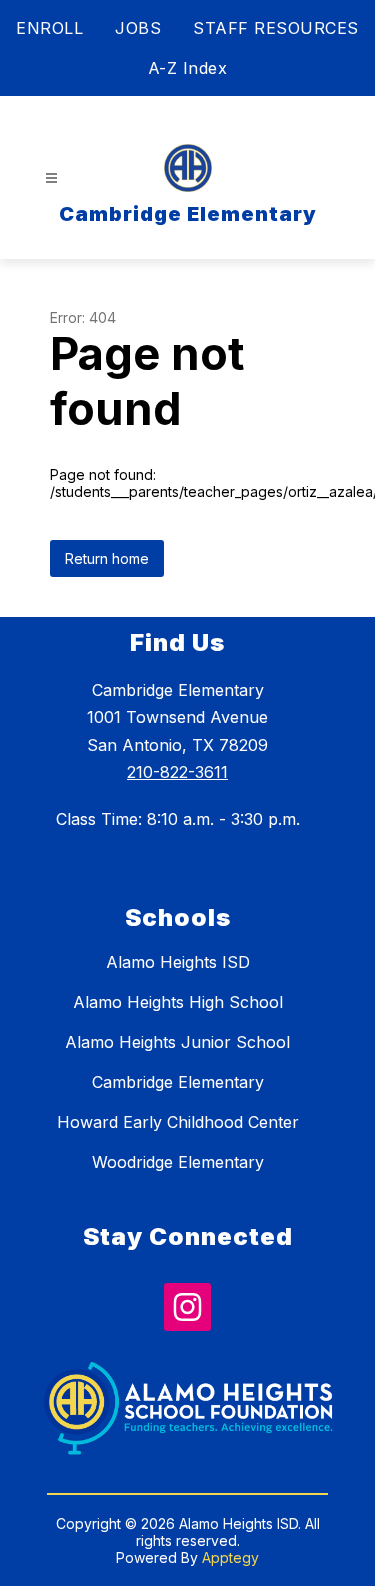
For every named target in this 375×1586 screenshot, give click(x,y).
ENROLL (49, 28)
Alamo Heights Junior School (177, 1042)
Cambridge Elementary (178, 1082)
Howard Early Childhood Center (178, 1122)
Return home (107, 558)
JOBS (138, 28)
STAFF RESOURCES (276, 28)
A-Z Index (188, 68)
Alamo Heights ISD (178, 962)
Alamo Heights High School (178, 1002)
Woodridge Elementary (178, 1162)
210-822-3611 (177, 772)
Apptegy (230, 1557)
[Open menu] (51, 178)
